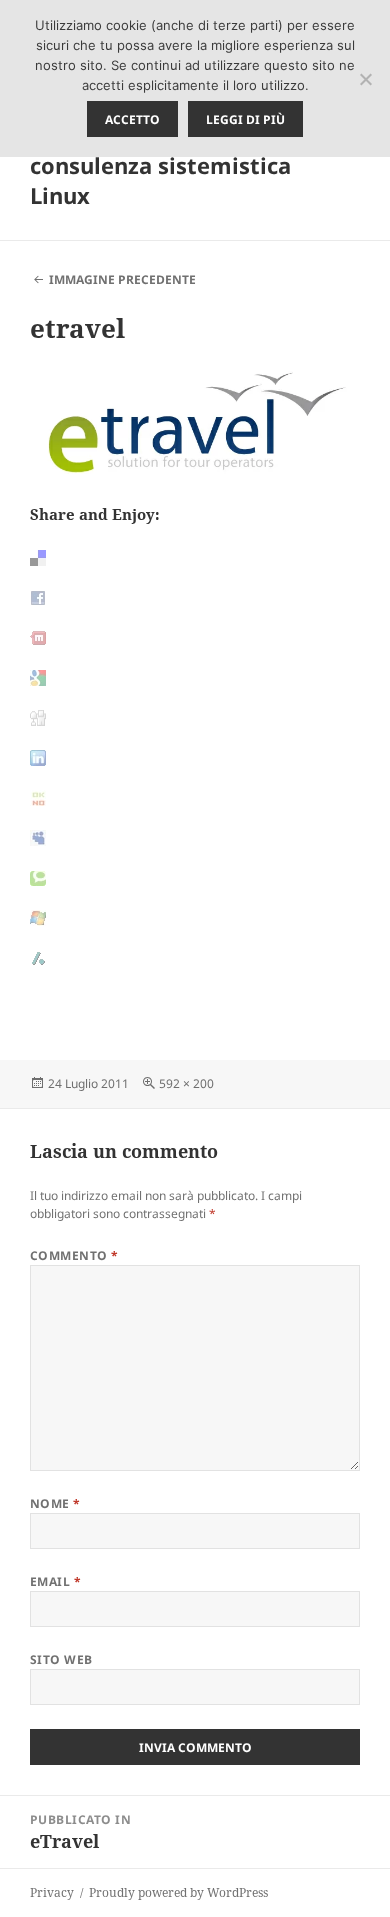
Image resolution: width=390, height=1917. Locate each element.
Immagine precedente (122, 279)
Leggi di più (245, 119)
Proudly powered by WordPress (178, 1892)
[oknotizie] (195, 798)
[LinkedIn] (195, 758)
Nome (55, 1503)
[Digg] (195, 718)
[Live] (195, 918)
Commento (74, 1255)
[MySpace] (195, 838)
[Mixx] (195, 638)
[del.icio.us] (195, 558)
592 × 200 (186, 1083)
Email (55, 1581)
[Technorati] (195, 878)
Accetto (132, 119)
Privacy (52, 1892)
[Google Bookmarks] (195, 678)
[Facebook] (195, 598)
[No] (365, 79)
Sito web (61, 1659)
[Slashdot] (195, 958)
